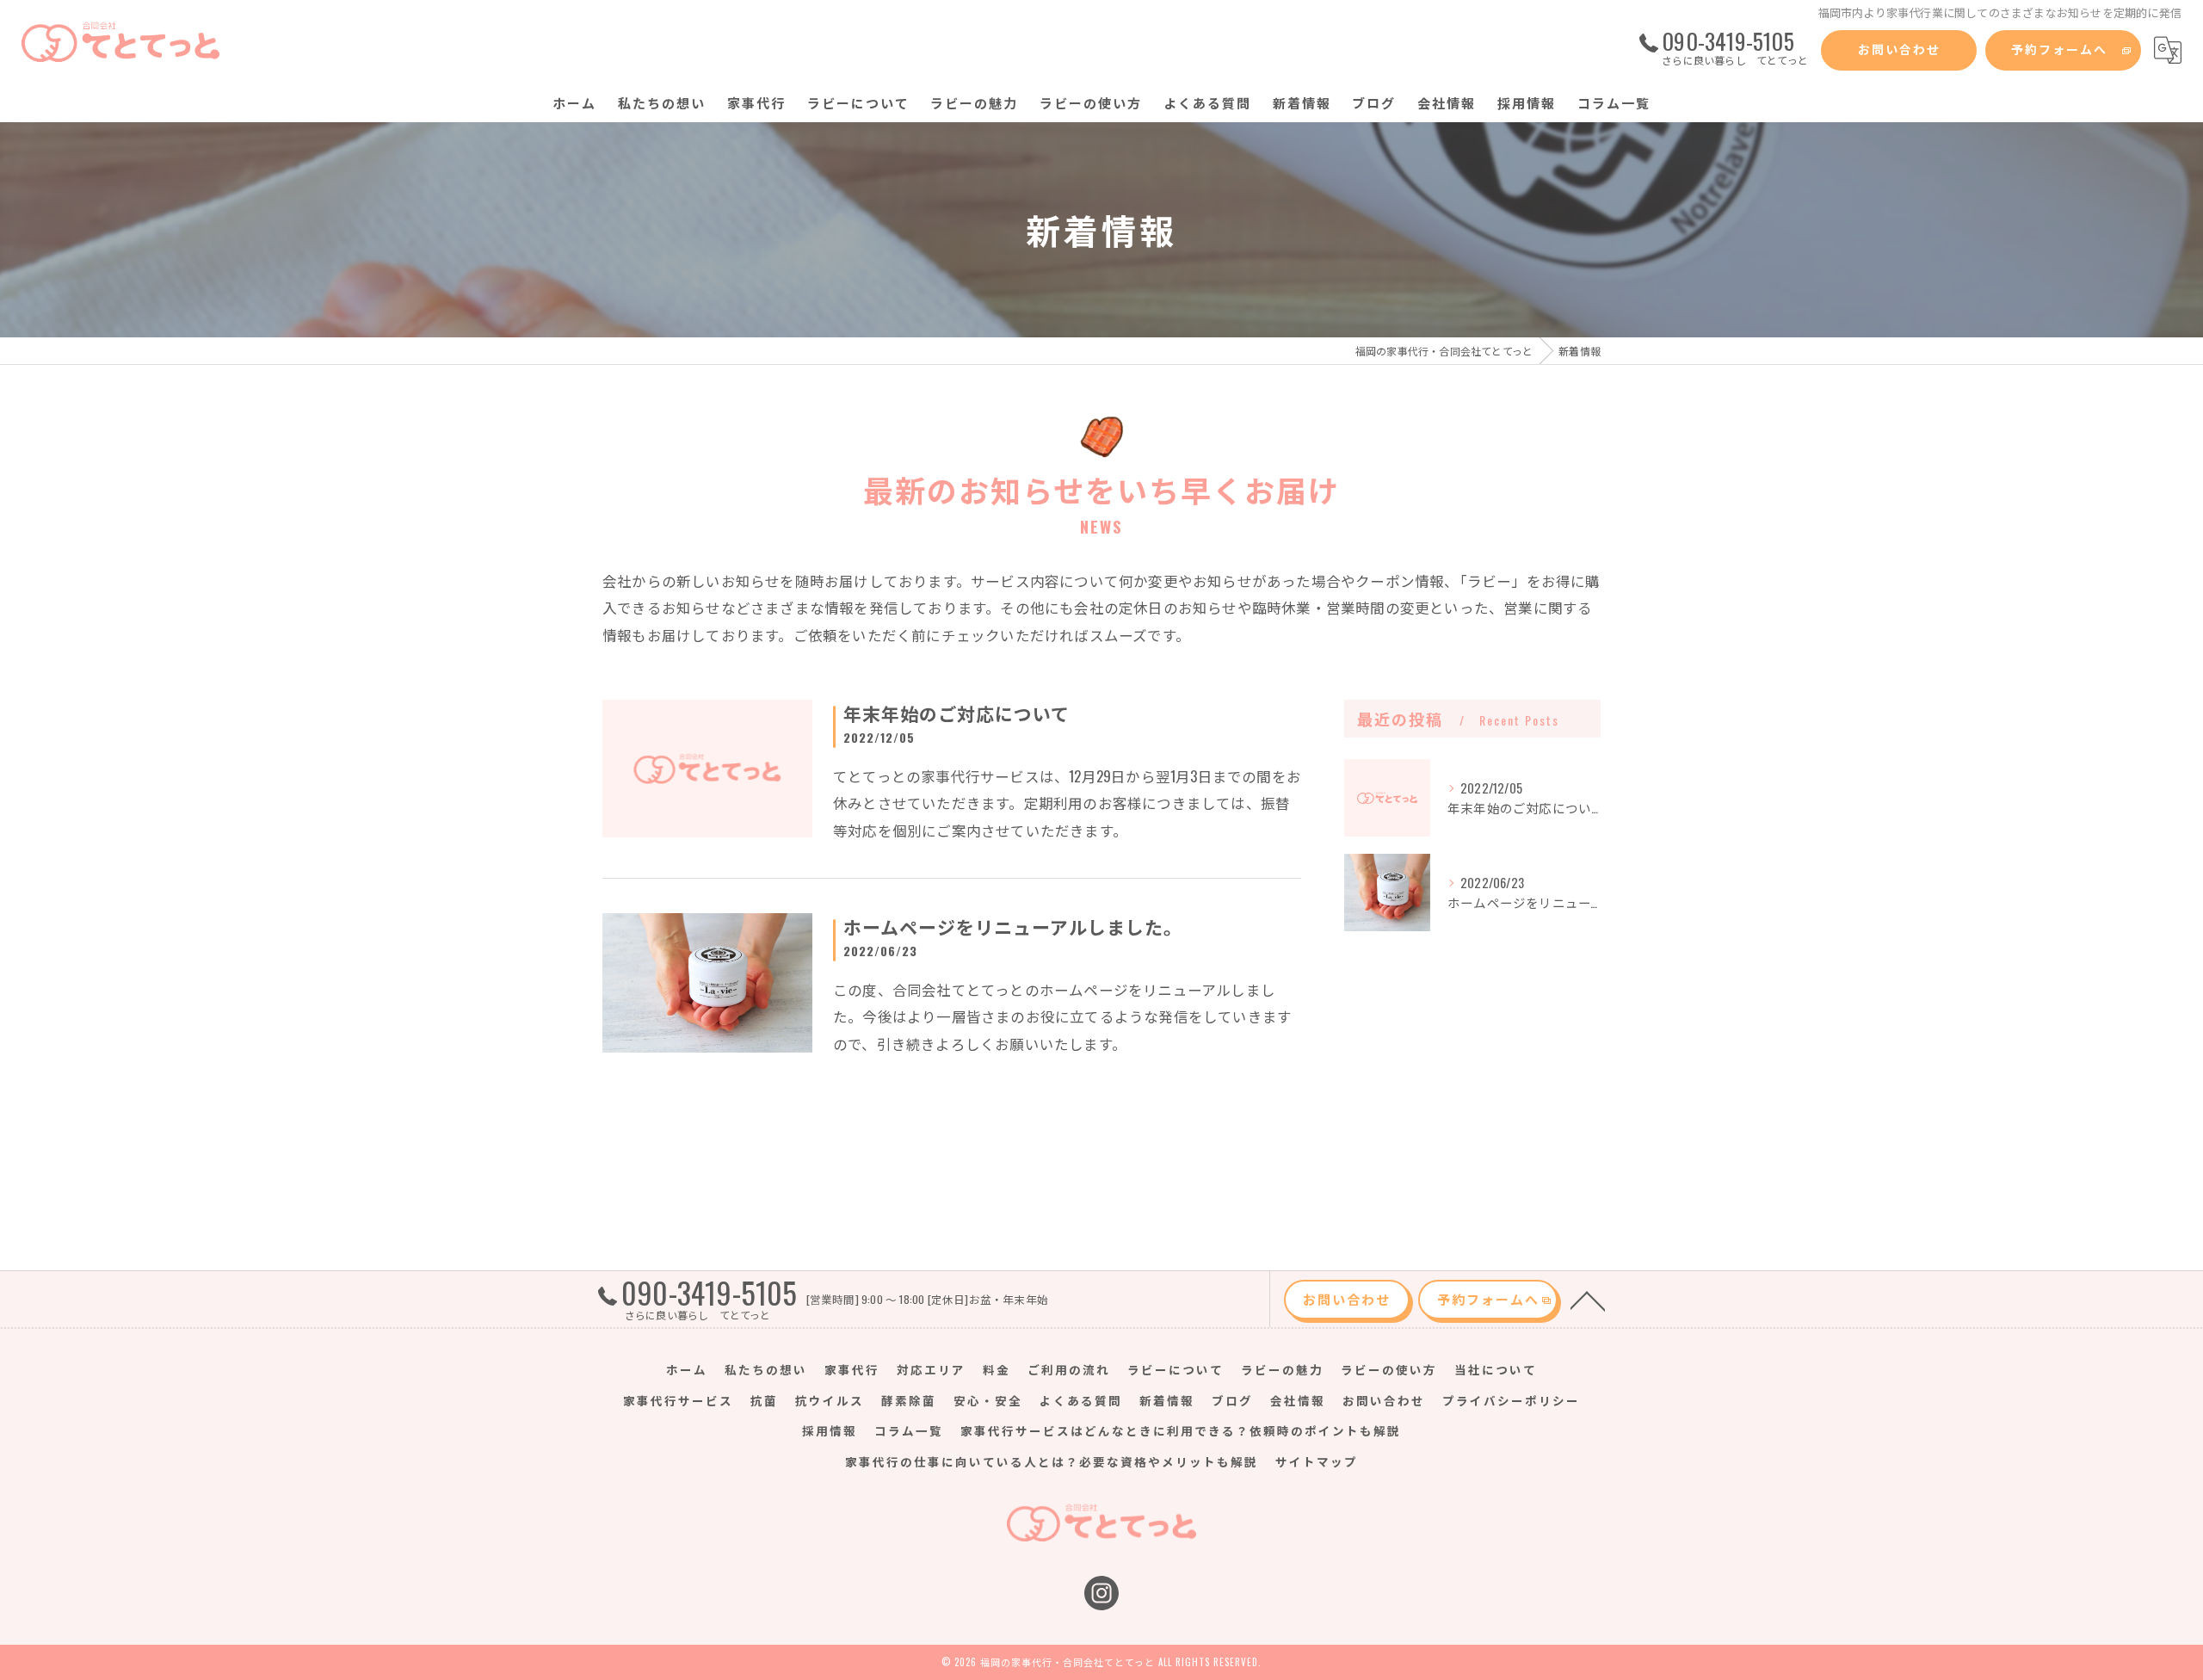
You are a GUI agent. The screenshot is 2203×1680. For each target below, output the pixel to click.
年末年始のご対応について (956, 713)
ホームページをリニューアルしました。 (1013, 926)
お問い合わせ (1899, 49)
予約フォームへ (2059, 49)
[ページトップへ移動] (1588, 1300)
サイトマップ (1317, 1461)
